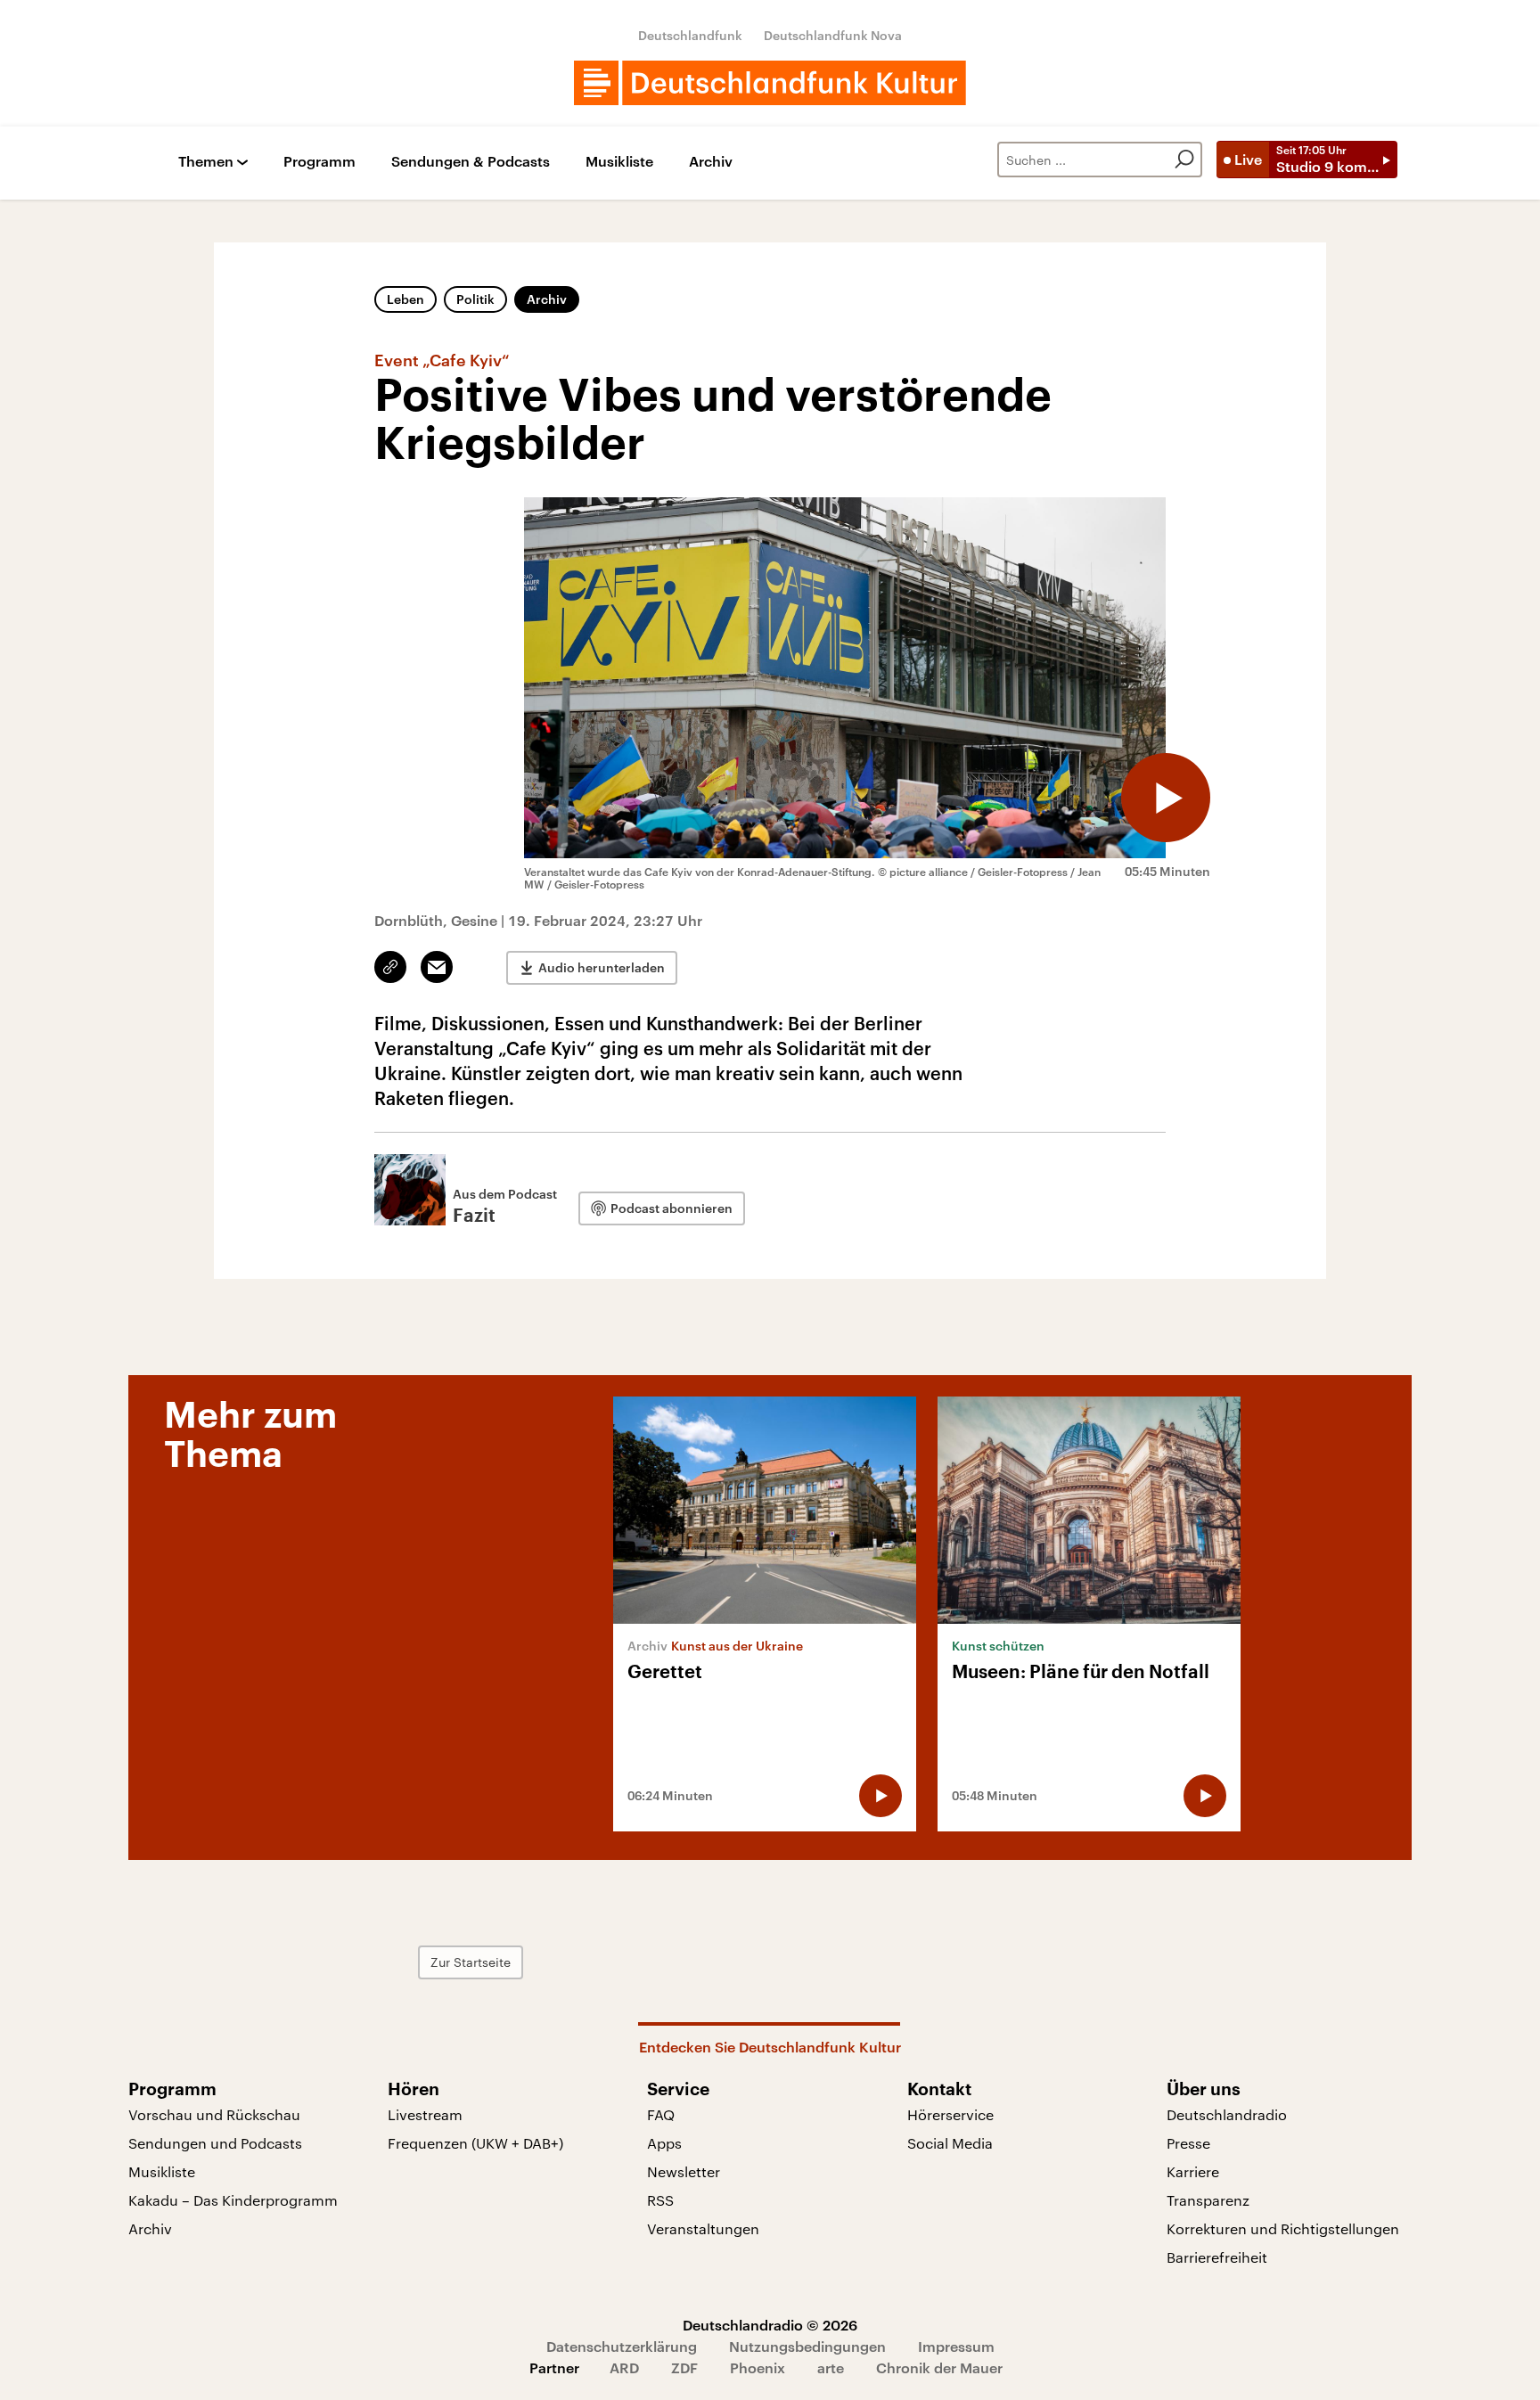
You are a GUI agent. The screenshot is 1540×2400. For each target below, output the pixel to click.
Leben (405, 299)
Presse (1188, 2143)
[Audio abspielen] (1166, 798)
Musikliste (619, 162)
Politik (475, 299)
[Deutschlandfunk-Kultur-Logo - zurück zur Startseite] (770, 83)
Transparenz (1208, 2200)
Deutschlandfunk (690, 35)
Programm (319, 162)
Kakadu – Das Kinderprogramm (233, 2200)
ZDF (684, 2367)
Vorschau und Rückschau (214, 2114)
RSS (660, 2200)
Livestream (425, 2114)
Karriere (1193, 2171)
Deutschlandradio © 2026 (770, 2325)
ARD (624, 2367)
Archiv (711, 162)
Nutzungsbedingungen (807, 2346)
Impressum (956, 2346)
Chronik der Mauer (939, 2367)
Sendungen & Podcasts (471, 162)
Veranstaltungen (703, 2228)
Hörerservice (950, 2114)
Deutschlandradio (1227, 2114)
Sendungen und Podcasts (215, 2143)
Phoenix (758, 2367)
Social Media (950, 2143)
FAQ (661, 2114)
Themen (206, 162)
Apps (664, 2143)
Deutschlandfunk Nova (833, 35)
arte (831, 2367)
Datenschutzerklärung (622, 2346)
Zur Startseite (471, 1962)
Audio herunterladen (602, 967)
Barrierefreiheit (1217, 2257)
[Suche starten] (1184, 160)
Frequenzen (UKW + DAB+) (475, 2143)
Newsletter (684, 2171)
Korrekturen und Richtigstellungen (1283, 2228)
